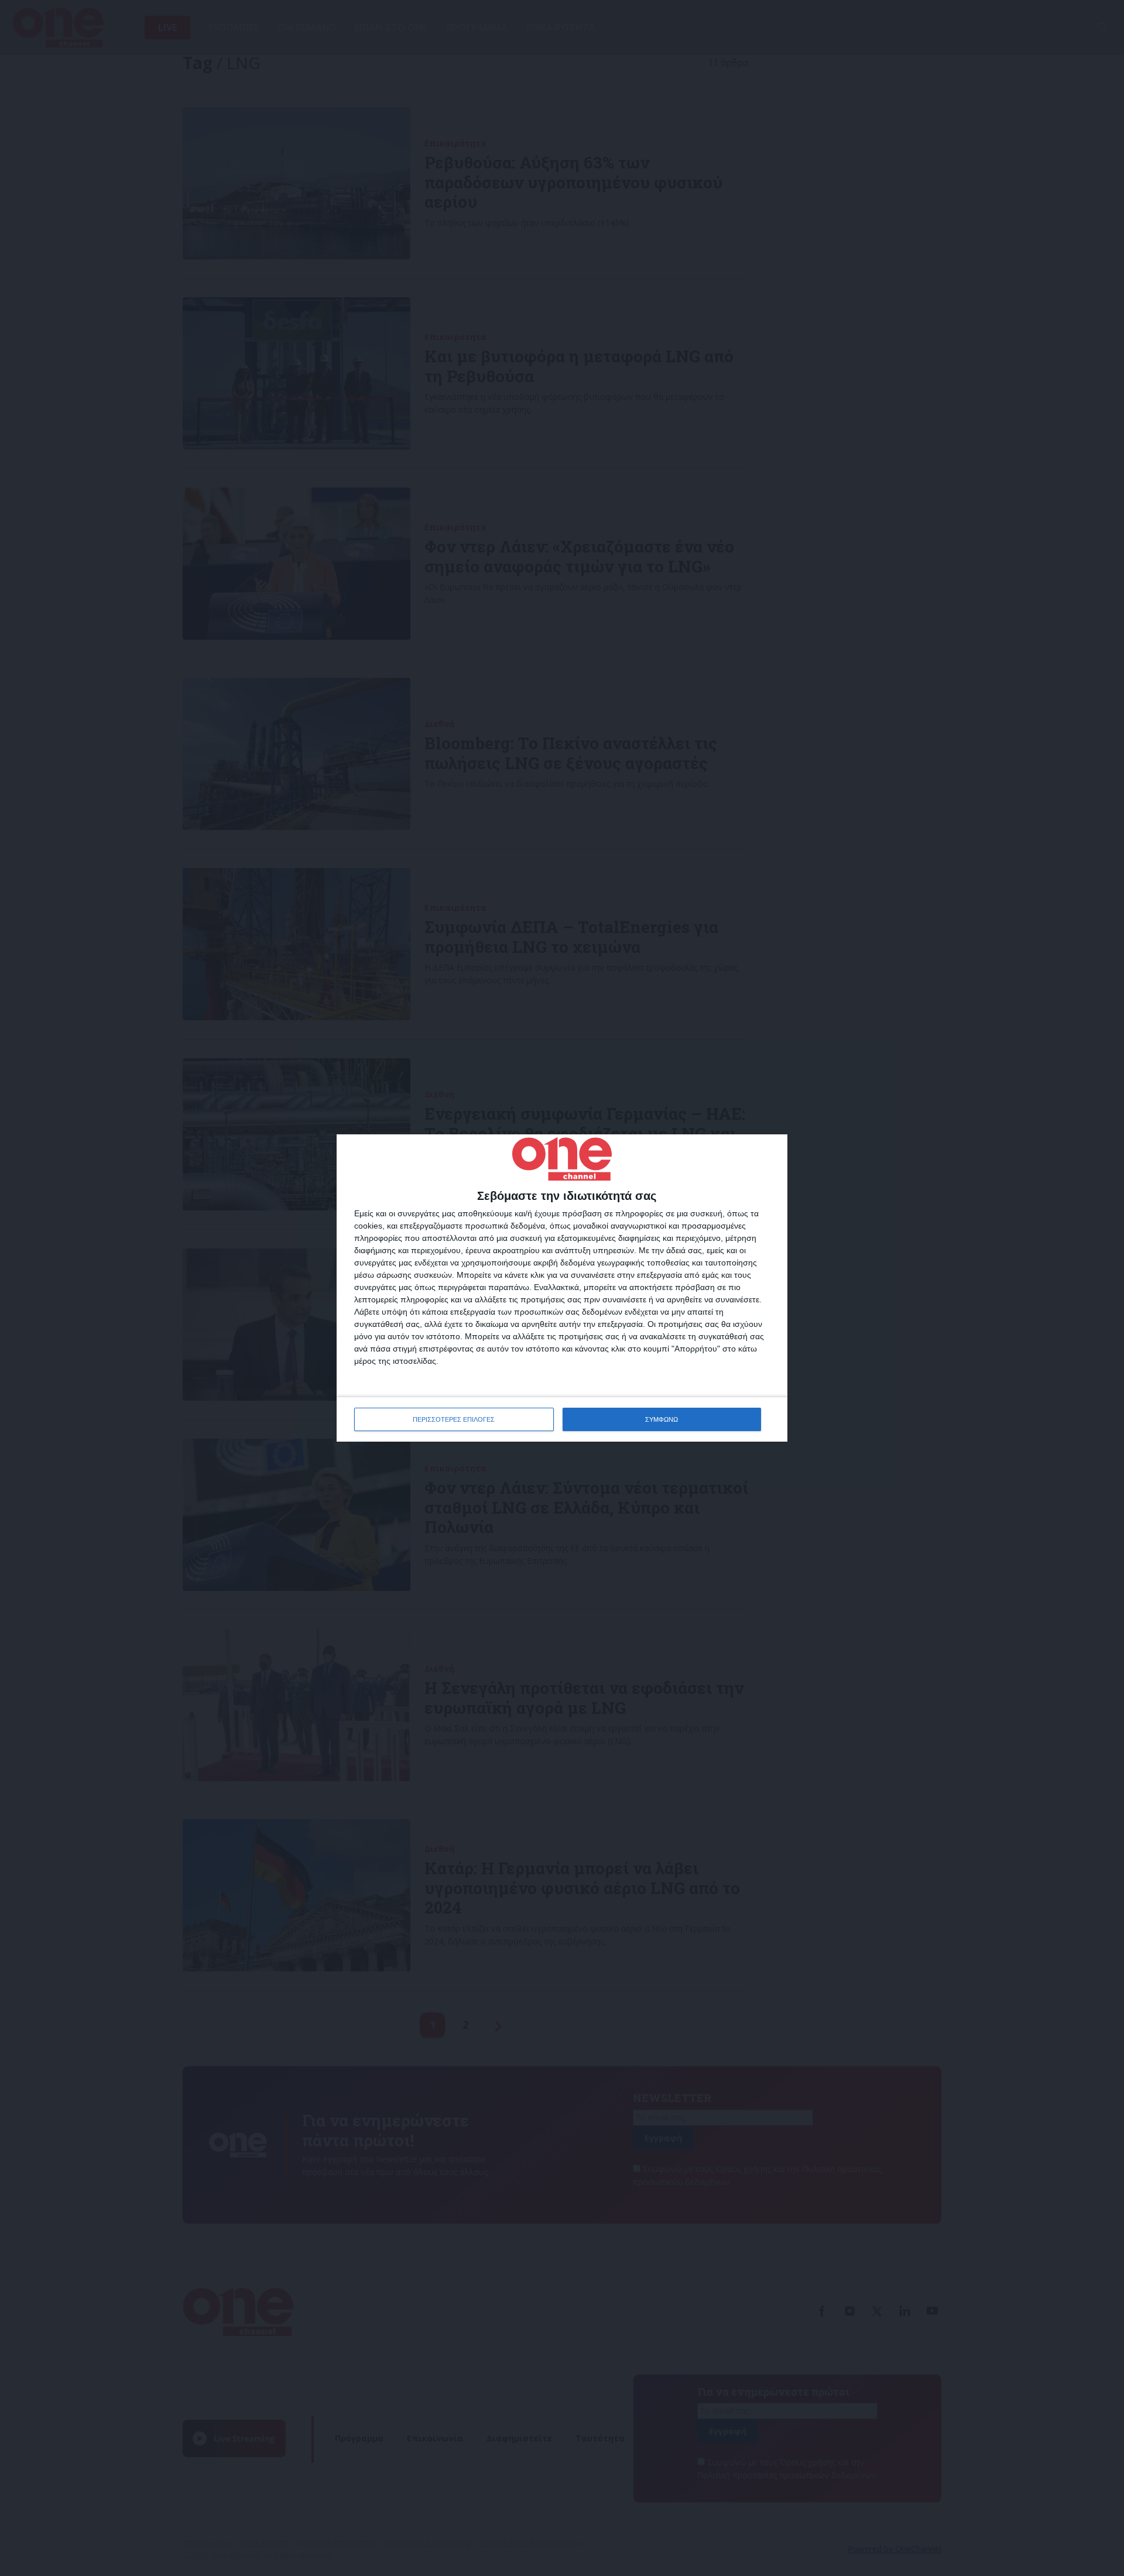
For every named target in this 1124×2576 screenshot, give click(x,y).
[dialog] (562, 1288)
